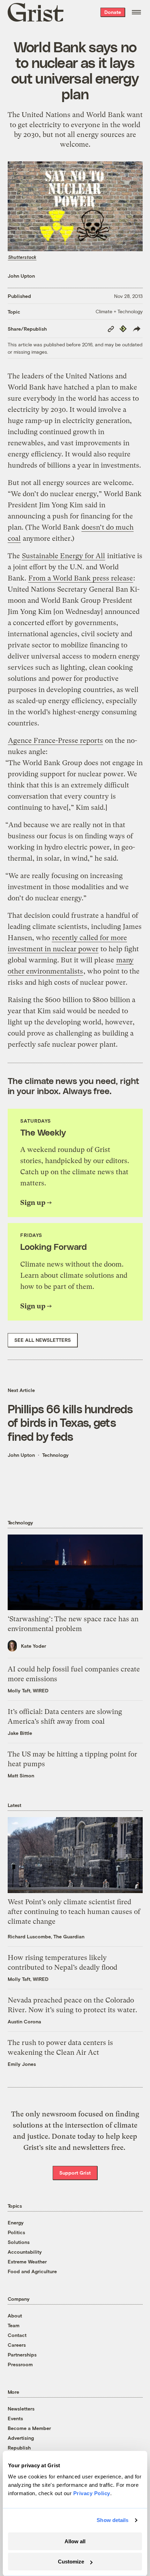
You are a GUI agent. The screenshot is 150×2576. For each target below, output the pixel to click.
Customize (71, 2562)
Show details (112, 2520)
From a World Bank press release (81, 578)
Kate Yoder (33, 1646)
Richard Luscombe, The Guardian (46, 1936)
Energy (16, 2223)
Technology (55, 1455)
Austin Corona (24, 2021)
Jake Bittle (20, 1733)
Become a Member (29, 2428)
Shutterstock (22, 257)
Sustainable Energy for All (63, 556)
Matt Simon (21, 1775)
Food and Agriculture (32, 2271)
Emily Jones (22, 2064)
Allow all (75, 2541)
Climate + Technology (119, 311)
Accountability (25, 2252)
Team (14, 2325)
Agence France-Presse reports (55, 741)
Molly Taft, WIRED (28, 1690)
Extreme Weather (27, 2262)
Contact (17, 2335)
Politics (16, 2232)
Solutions (19, 2242)
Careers (17, 2345)
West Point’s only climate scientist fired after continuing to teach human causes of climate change (74, 1912)
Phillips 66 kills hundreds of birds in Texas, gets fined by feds (70, 1422)
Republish (19, 2448)
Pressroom (20, 2364)
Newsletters (21, 2409)
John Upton (21, 276)
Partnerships (22, 2355)
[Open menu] (136, 12)
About (15, 2316)
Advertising (21, 2438)
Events (15, 2418)
